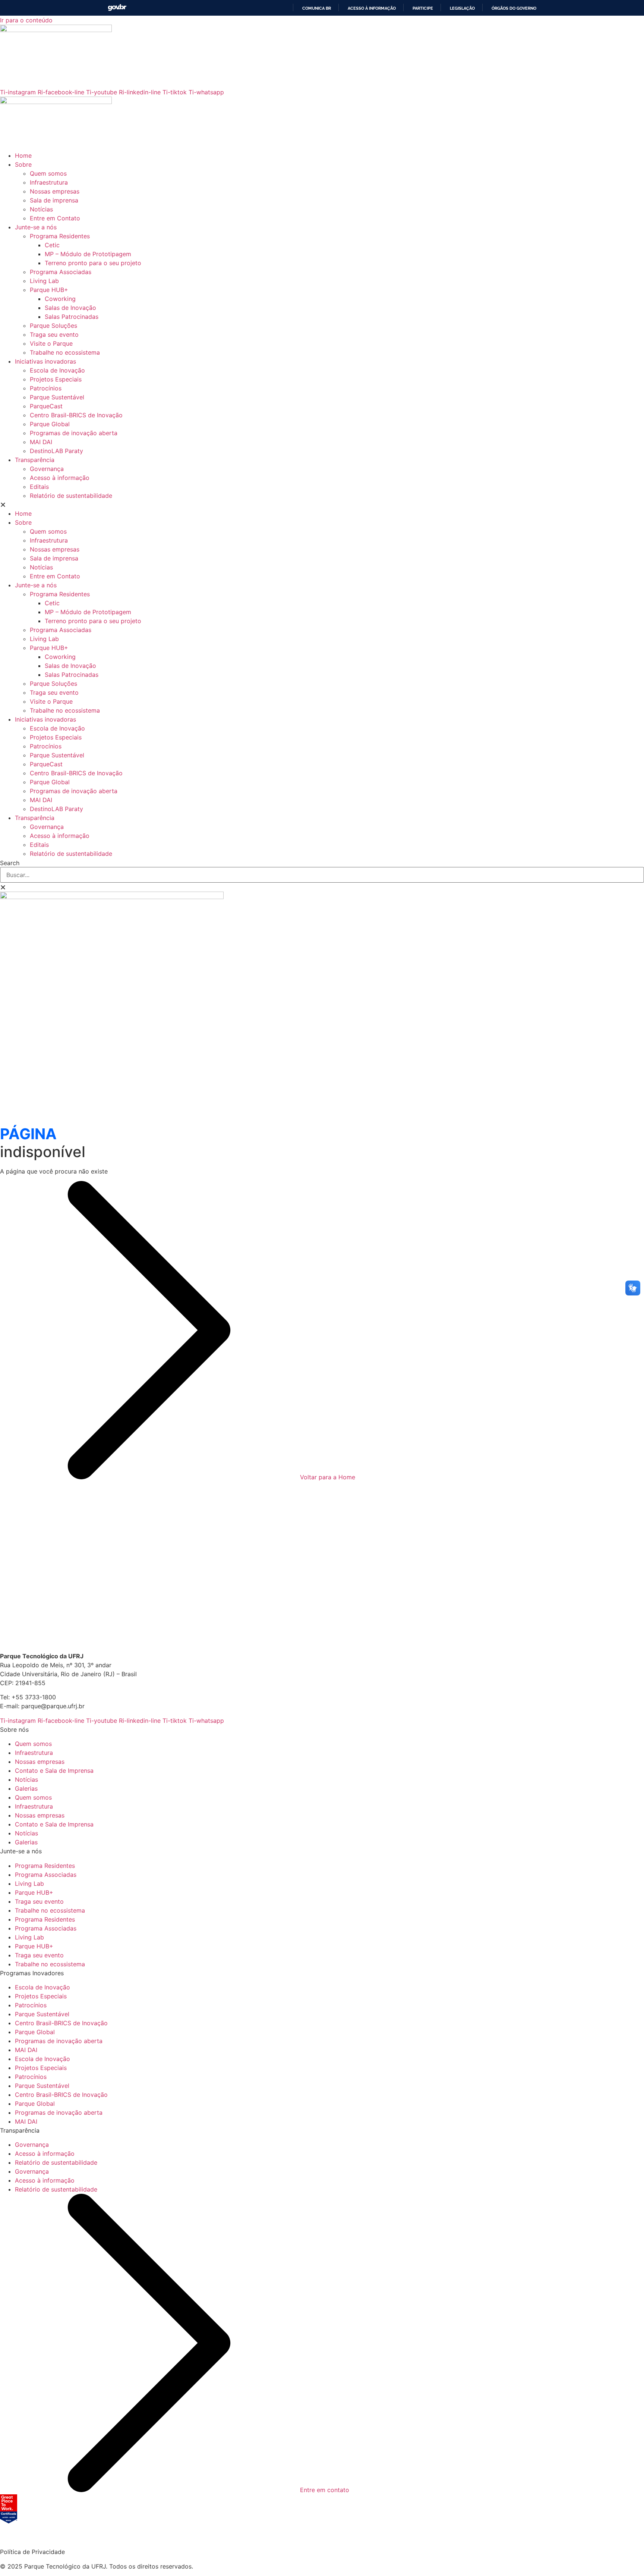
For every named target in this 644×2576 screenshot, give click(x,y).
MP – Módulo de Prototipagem (88, 254)
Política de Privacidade (32, 2552)
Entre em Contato (55, 218)
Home (23, 155)
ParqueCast (46, 406)
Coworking (60, 299)
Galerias (26, 1788)
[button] (322, 505)
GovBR (117, 8)
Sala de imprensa (54, 200)
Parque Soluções (53, 326)
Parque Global (50, 424)
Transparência (35, 460)
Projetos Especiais (56, 379)
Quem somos (48, 173)
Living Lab (44, 281)
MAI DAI (41, 442)
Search (10, 863)
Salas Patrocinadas (72, 317)
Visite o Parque (51, 343)
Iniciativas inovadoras (45, 361)
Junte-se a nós (36, 227)
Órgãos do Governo (514, 8)
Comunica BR (317, 8)
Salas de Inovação (70, 308)
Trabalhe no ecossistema (65, 352)
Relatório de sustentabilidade (71, 496)
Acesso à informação (372, 8)
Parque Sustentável (57, 397)
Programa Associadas (61, 272)
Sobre (23, 164)
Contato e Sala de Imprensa (54, 1771)
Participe (423, 8)
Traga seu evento (54, 334)
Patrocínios (46, 388)
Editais (39, 487)
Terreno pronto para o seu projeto (93, 263)
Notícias (41, 209)
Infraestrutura (49, 182)
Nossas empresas (55, 191)
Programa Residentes (60, 236)
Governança (47, 469)
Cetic (52, 245)
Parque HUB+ (49, 290)
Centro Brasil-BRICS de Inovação (76, 415)
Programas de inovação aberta (74, 433)
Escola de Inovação (57, 370)
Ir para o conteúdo (26, 20)
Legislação (462, 8)
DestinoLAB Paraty (56, 451)
